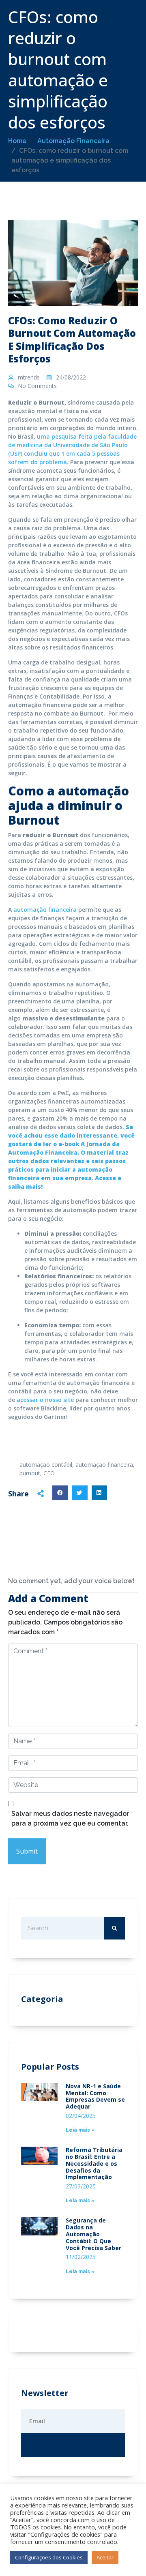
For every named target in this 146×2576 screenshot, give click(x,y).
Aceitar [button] (105, 2557)
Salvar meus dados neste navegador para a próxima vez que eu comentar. (70, 1818)
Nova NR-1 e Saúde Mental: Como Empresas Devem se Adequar (95, 2096)
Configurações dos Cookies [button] (49, 2557)
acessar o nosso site (45, 1400)
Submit (27, 1851)
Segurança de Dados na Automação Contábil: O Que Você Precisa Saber (93, 2234)
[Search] (114, 1928)
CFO (49, 1473)
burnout (30, 1473)
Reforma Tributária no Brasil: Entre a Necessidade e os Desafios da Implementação (94, 2163)
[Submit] (73, 2445)
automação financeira (45, 910)
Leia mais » (80, 2130)
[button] (60, 1493)
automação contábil (46, 1465)
